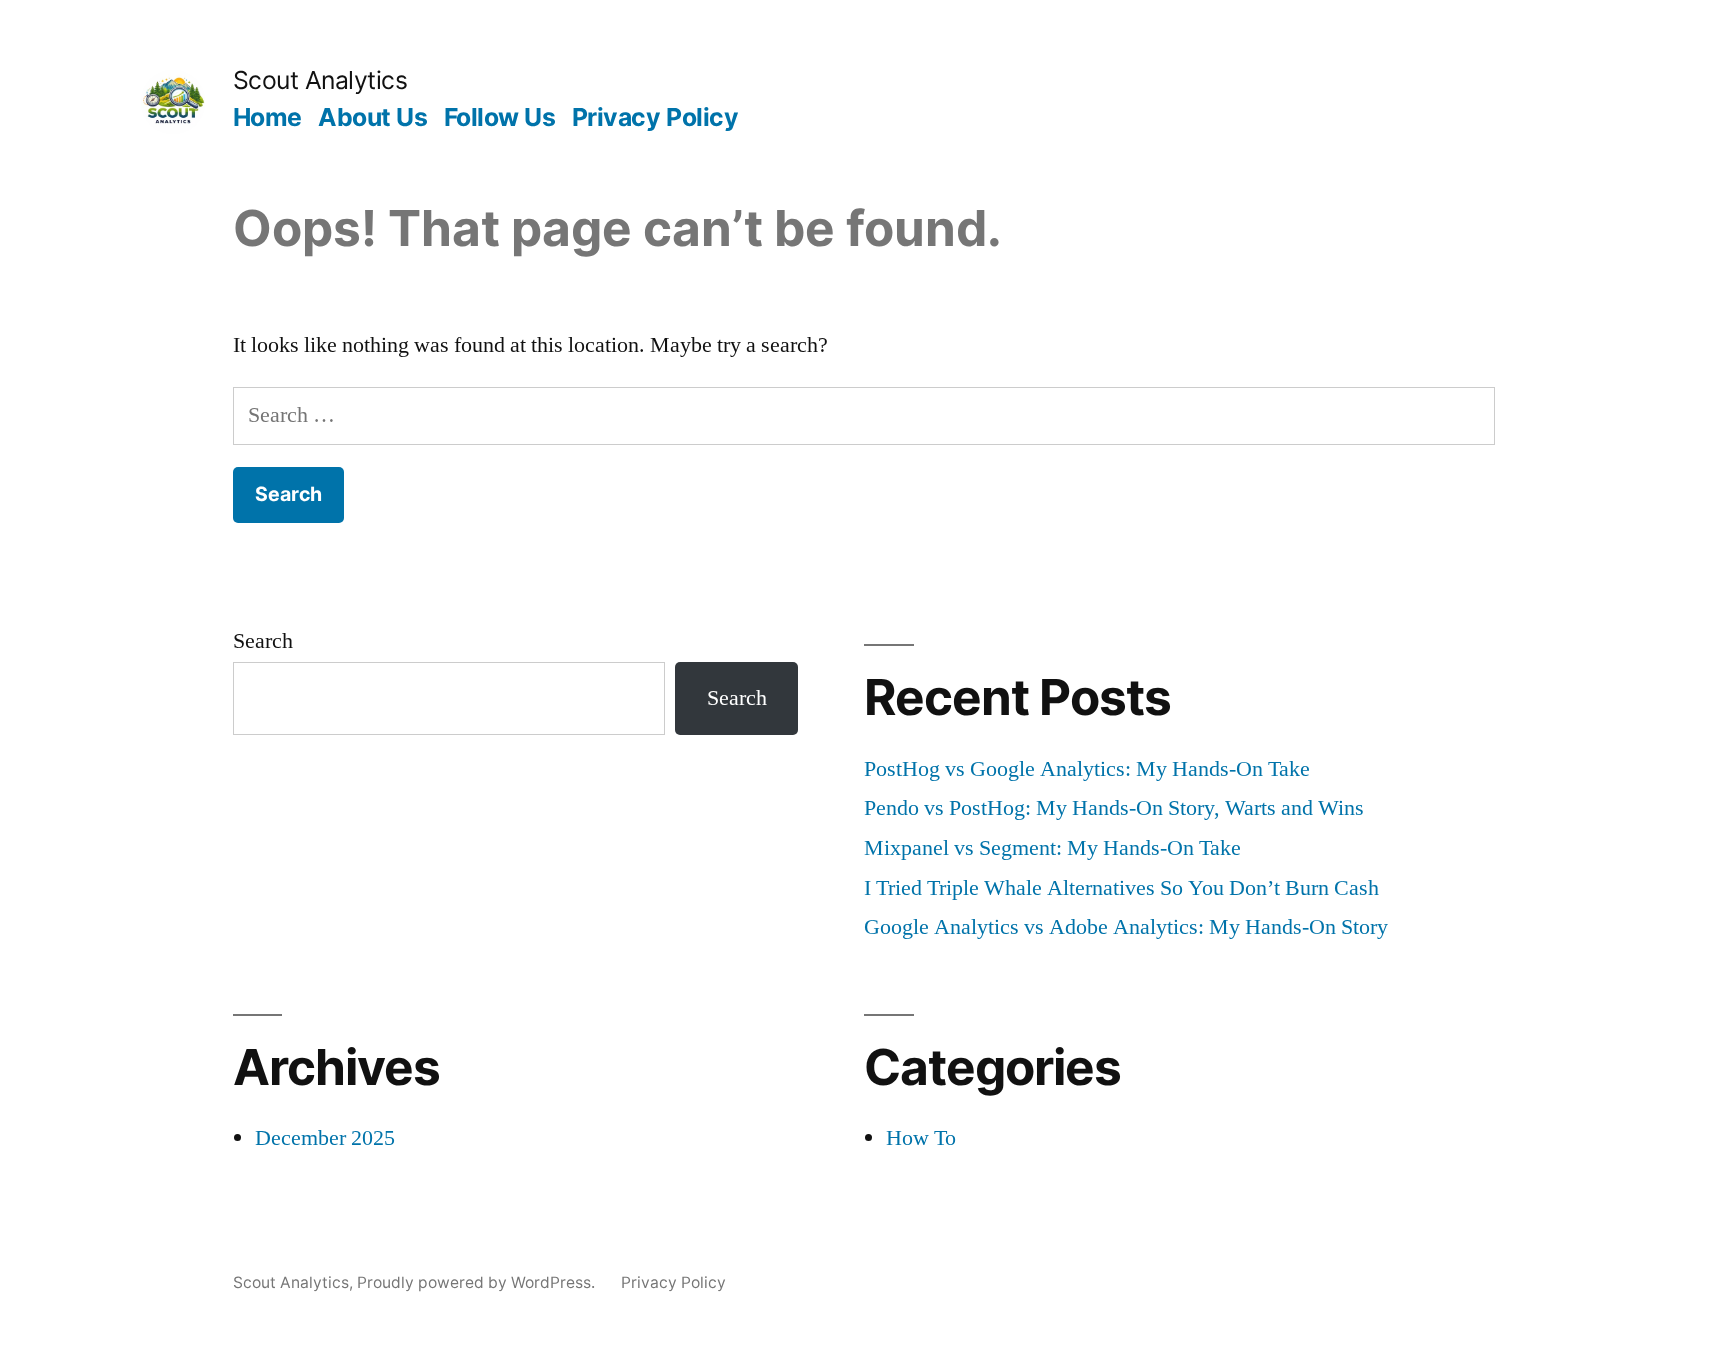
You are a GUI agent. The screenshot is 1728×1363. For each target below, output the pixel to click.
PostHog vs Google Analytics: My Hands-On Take (1087, 769)
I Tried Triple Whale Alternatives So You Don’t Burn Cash (1121, 888)
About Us (372, 117)
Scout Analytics (320, 80)
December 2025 (325, 1138)
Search (263, 641)
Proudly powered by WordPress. (478, 1282)
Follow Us (500, 117)
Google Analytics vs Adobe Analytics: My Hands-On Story (1126, 927)
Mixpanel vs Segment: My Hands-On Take (1052, 848)
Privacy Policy (655, 117)
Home (267, 117)
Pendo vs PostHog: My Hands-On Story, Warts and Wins (1114, 808)
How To (921, 1138)
